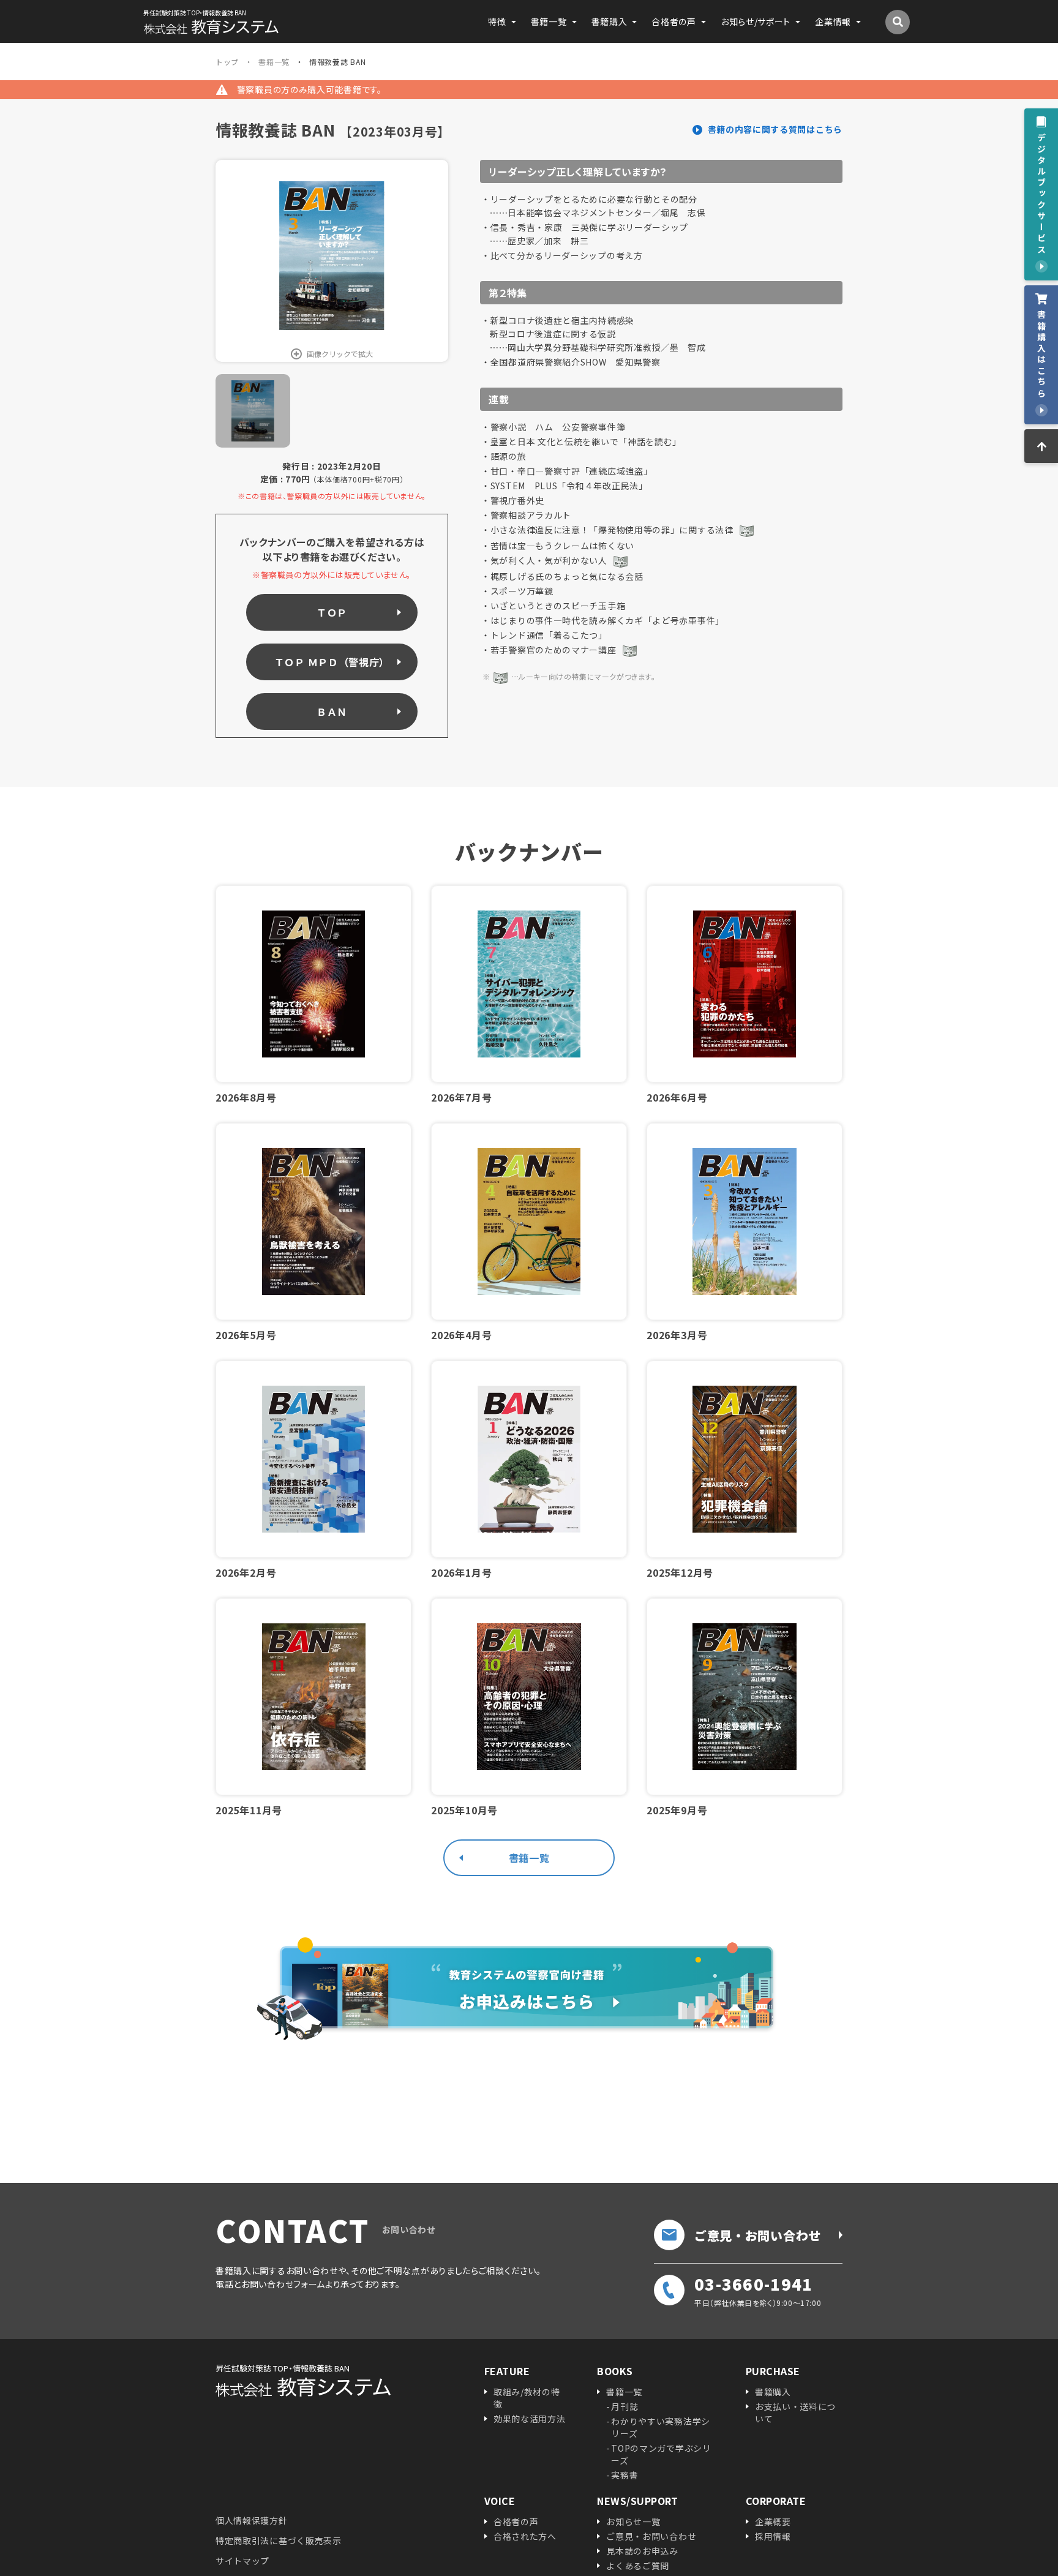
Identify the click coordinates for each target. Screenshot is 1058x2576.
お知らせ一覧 (633, 2522)
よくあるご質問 (638, 2566)
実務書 (625, 2475)
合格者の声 (516, 2522)
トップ (227, 62)
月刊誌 (625, 2406)
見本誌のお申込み (642, 2551)
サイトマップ (242, 2561)
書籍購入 (773, 2392)
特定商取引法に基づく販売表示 (279, 2540)
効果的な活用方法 (530, 2419)
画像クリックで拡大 (340, 354)
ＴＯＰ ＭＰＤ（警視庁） (332, 662)
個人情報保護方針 (252, 2520)
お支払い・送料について (795, 2413)
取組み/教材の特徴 (527, 2398)
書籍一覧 (529, 1858)
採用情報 (773, 2536)
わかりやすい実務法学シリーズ (661, 2427)
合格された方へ (525, 2536)
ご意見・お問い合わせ (758, 2235)
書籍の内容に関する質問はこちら (775, 129)
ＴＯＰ (332, 612)
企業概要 (773, 2522)
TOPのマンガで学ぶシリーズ (661, 2454)
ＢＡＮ (332, 712)
